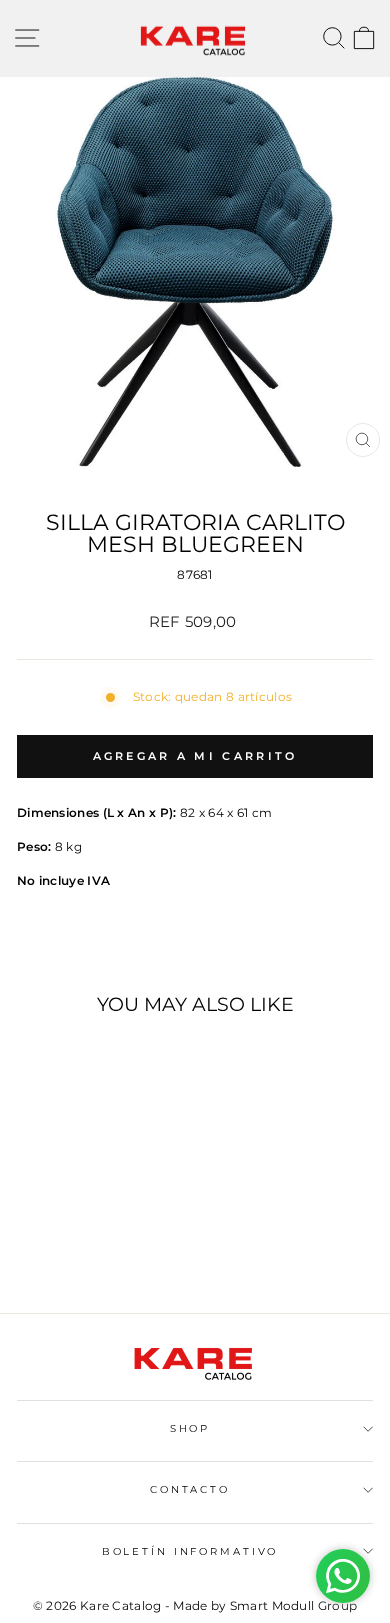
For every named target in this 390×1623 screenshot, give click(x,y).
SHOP (190, 1428)
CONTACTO (190, 1489)
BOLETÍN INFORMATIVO (190, 1551)
